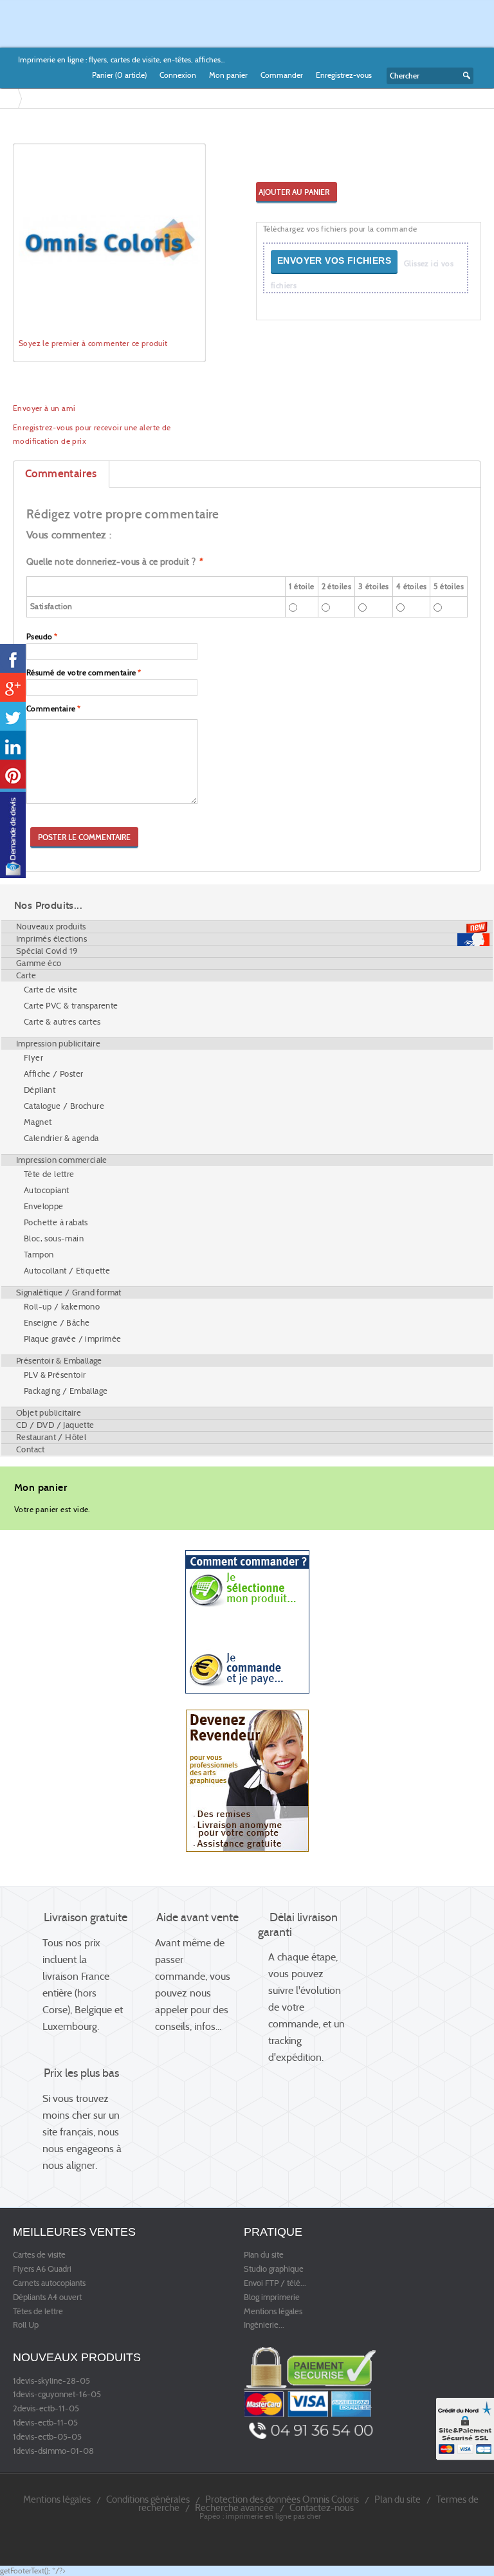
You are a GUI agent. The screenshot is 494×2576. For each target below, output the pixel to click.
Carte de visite (50, 990)
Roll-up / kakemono (62, 1307)
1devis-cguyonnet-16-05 (57, 2395)
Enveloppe (44, 1206)
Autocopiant (46, 1190)
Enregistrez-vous (344, 75)
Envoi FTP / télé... (275, 2283)
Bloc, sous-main (54, 1238)
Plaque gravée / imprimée (73, 1339)
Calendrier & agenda (61, 1138)
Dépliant (40, 1090)
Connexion (178, 75)
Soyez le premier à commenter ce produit (93, 343)
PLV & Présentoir (55, 1375)
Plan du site (264, 2255)
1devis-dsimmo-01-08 (53, 2451)
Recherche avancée (234, 2507)
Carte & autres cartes (62, 1022)
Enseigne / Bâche (57, 1323)
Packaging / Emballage (66, 1391)
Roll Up (26, 2325)
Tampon (39, 1255)
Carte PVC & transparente (71, 1006)
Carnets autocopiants (49, 2283)
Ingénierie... (264, 2325)
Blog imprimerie (272, 2297)
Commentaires (61, 474)
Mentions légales (273, 2312)
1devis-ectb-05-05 (47, 2437)
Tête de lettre (49, 1174)
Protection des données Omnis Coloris (282, 2499)
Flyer (33, 1058)
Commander (282, 75)
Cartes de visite (39, 2255)
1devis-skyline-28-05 (51, 2381)
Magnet (38, 1122)
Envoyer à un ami (44, 408)
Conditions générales (148, 2499)
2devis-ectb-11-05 (46, 2409)
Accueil (12, 98)
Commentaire (51, 708)
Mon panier (228, 75)
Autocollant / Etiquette (67, 1271)
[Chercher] (464, 76)
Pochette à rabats (56, 1222)
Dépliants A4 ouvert (47, 2297)
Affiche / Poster (53, 1074)
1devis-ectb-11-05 (45, 2423)
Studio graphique (274, 2269)
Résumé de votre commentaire (81, 672)
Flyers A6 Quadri (42, 2269)
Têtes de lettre (38, 2312)
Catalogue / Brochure (64, 1106)
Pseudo (39, 636)
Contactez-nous (322, 2507)
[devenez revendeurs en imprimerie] (247, 1780)
